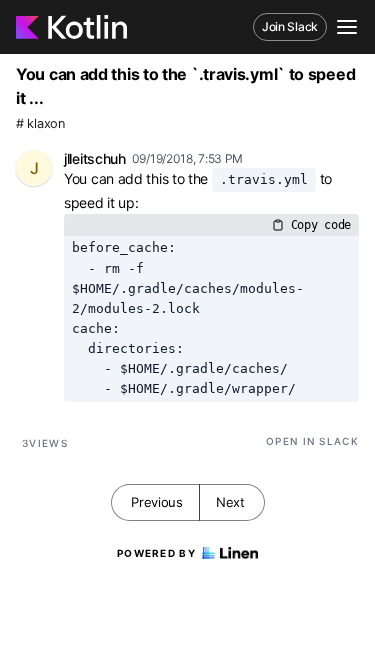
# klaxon (40, 123)
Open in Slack (312, 441)
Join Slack (290, 26)
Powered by (156, 553)
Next (230, 502)
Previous (157, 502)
